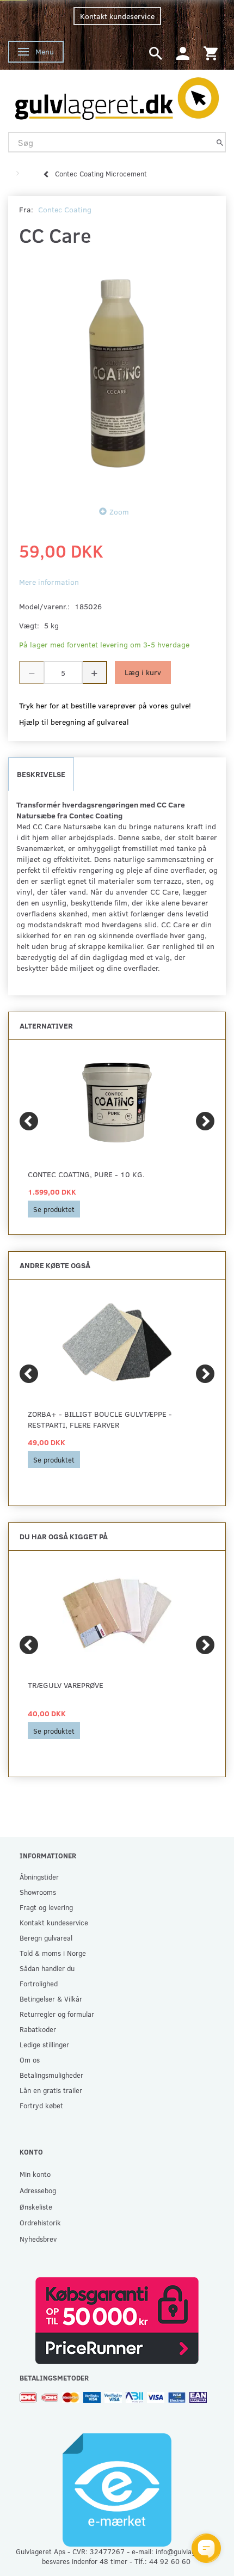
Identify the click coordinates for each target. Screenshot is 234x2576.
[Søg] (220, 142)
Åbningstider (39, 1877)
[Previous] (29, 1121)
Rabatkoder (38, 2029)
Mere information (49, 582)
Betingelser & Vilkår (51, 1999)
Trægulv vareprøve (66, 1685)
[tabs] (156, 53)
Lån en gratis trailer (51, 2090)
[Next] (205, 1121)
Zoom (119, 512)
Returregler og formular (57, 2014)
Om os (30, 2060)
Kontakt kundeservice (117, 16)
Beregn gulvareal (46, 1938)
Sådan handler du (47, 1968)
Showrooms (38, 1892)
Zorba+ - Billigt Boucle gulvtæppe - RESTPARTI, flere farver (100, 1419)
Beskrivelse (41, 774)
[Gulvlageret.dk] (117, 96)
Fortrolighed (39, 1983)
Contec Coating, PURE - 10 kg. (86, 1174)
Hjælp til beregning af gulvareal (74, 722)
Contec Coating (65, 209)
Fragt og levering (46, 1907)
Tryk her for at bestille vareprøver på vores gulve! (105, 705)
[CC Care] (117, 374)
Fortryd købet (41, 2105)
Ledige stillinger (44, 2044)
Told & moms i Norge (53, 1953)
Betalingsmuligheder (51, 2075)
